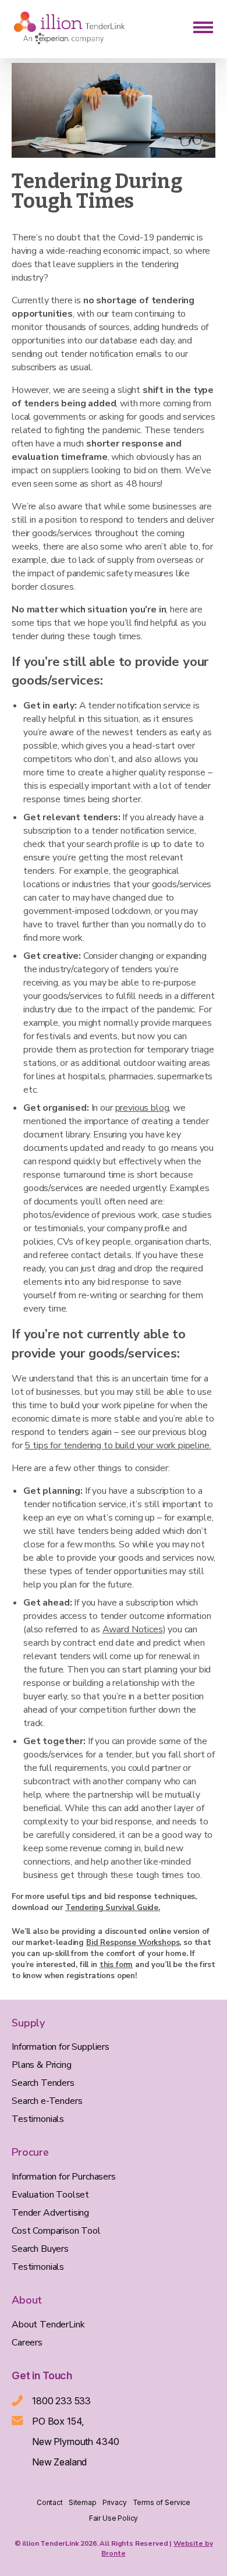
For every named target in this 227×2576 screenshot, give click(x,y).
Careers (27, 2343)
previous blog (142, 1108)
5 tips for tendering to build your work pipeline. (118, 1445)
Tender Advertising (50, 2213)
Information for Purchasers (64, 2177)
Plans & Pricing (42, 2065)
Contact (50, 2502)
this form (116, 1965)
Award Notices (133, 1629)
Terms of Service (162, 2502)
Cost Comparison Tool (56, 2231)
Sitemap (83, 2502)
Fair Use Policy (114, 2518)
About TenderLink (48, 2325)
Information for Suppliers (61, 2047)
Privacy (115, 2502)
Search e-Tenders (47, 2101)
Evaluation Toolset (50, 2195)
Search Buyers (40, 2249)
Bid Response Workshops (133, 1943)
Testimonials (38, 2119)
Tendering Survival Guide (112, 1908)
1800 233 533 (61, 2401)
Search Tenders (43, 2083)
